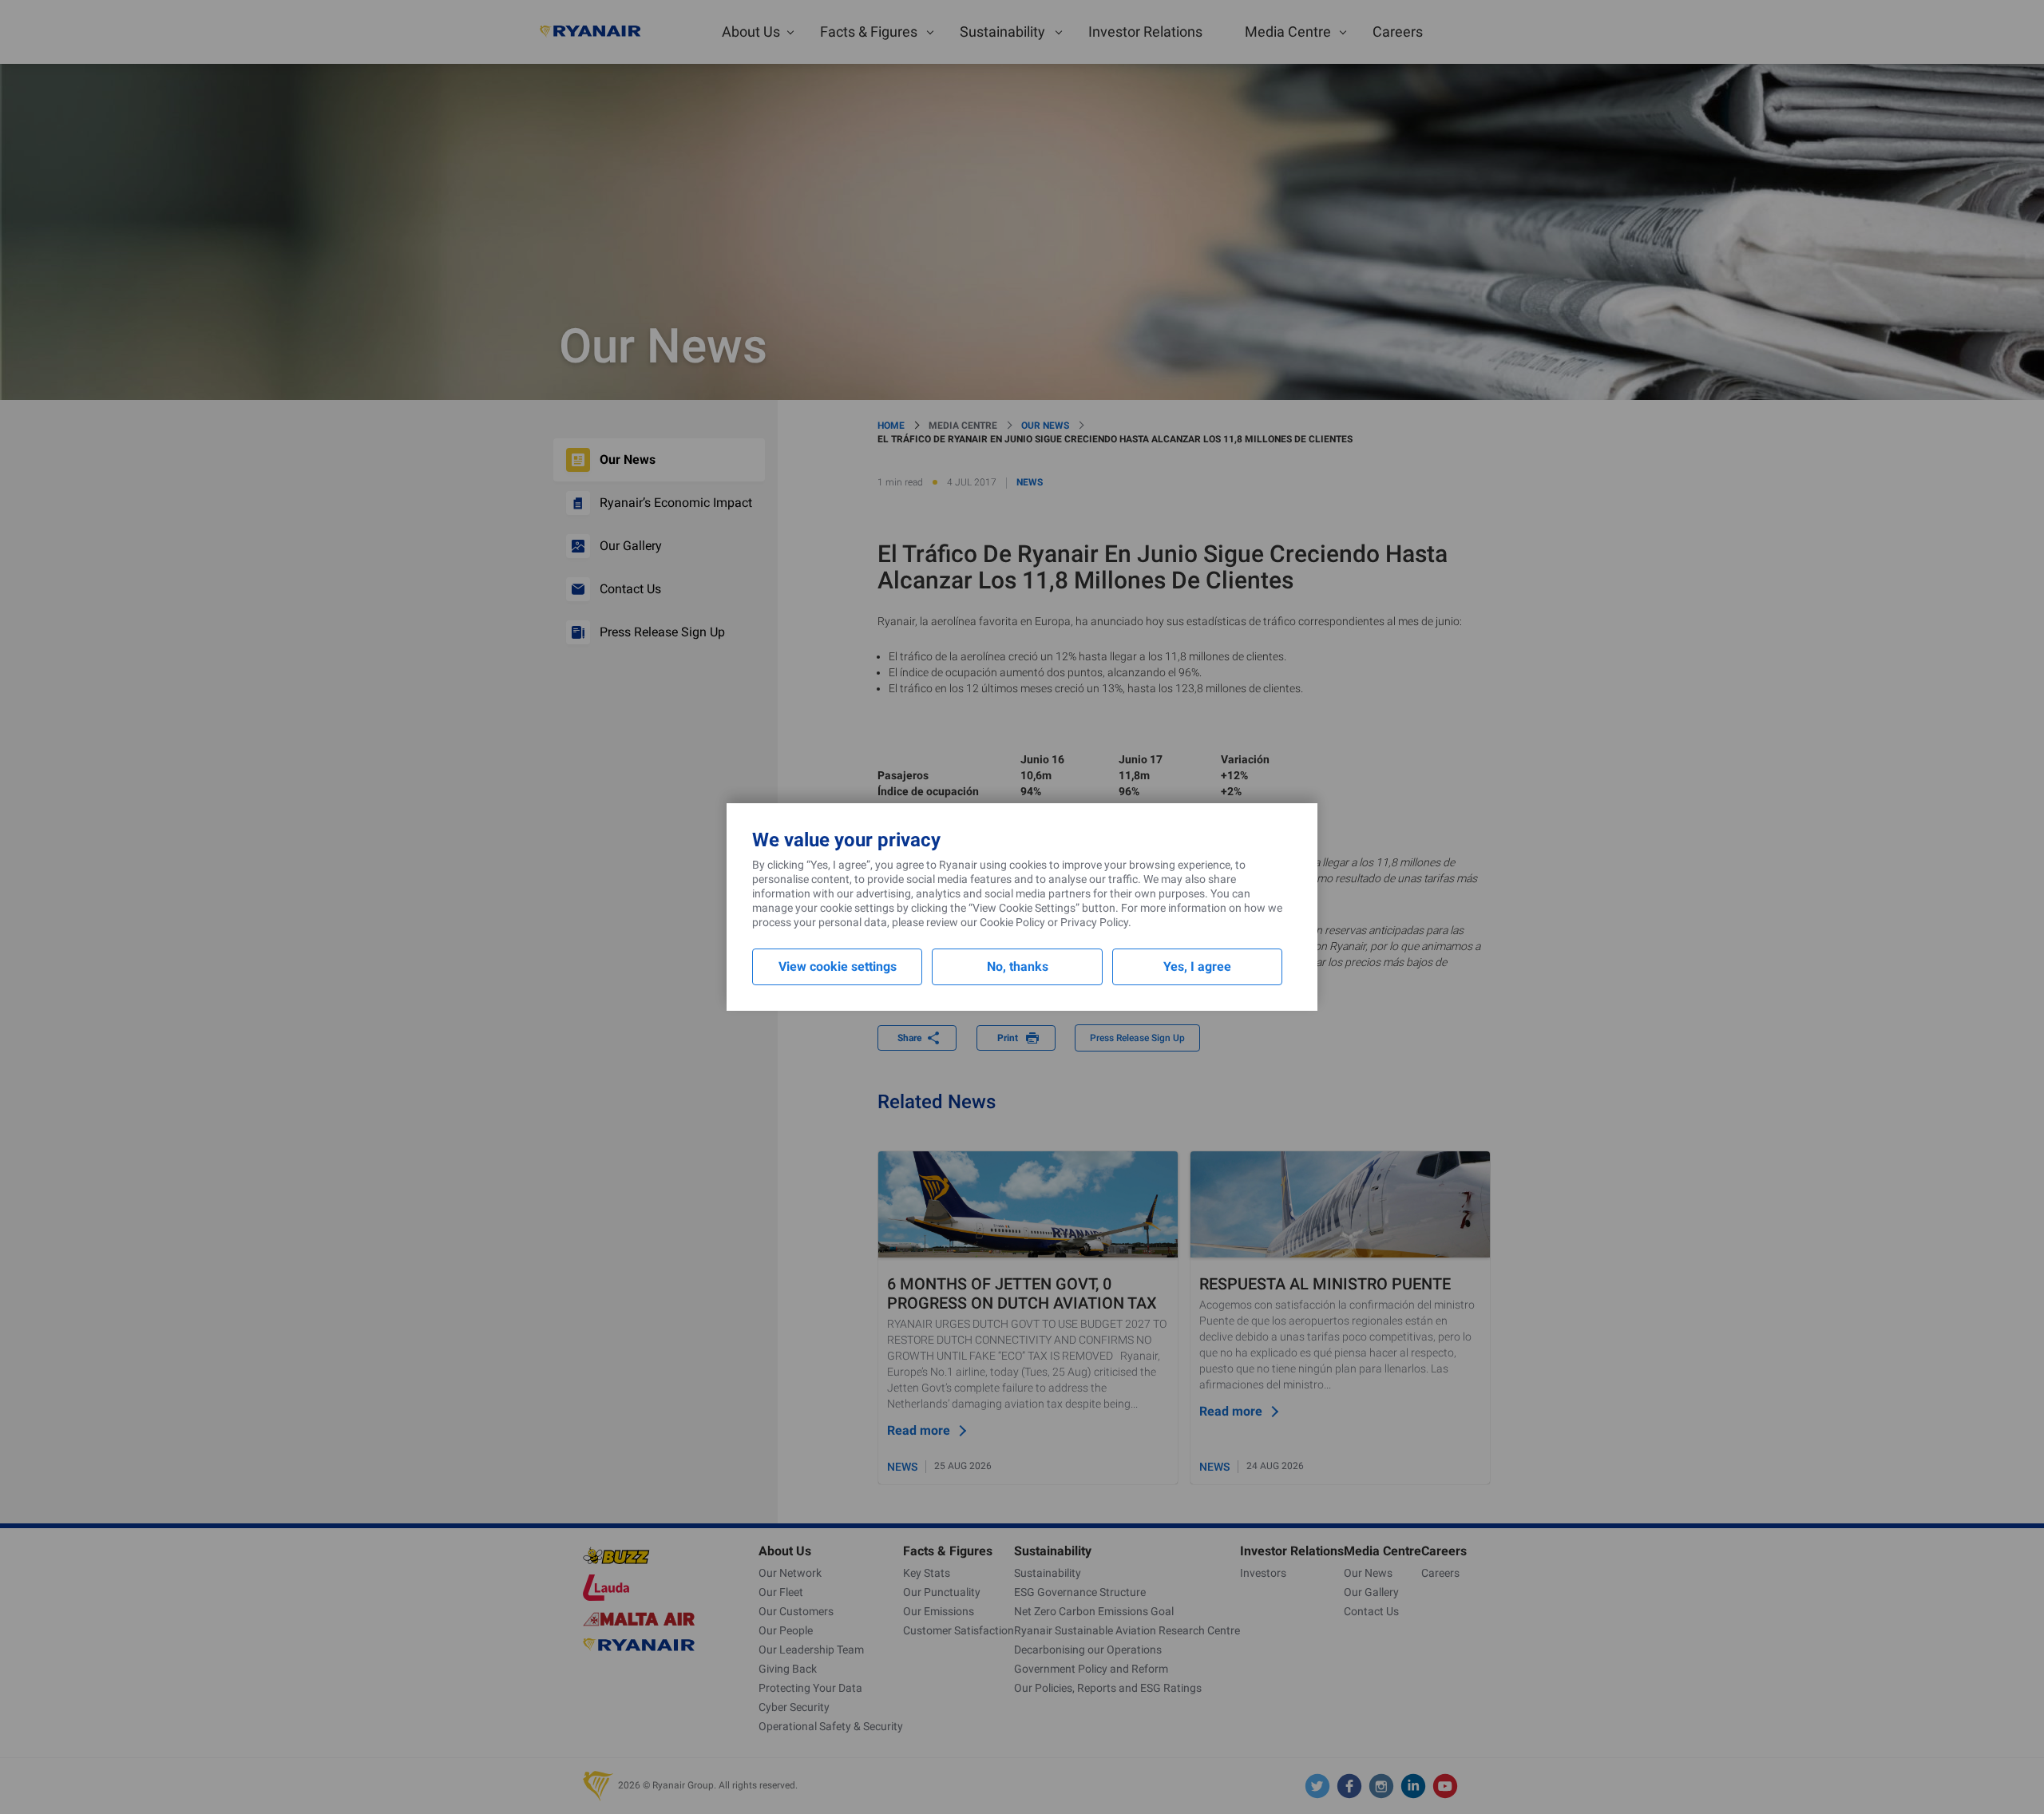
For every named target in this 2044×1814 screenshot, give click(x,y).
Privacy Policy (1094, 922)
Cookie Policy (1012, 922)
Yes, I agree (1197, 966)
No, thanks (1018, 966)
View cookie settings (838, 966)
